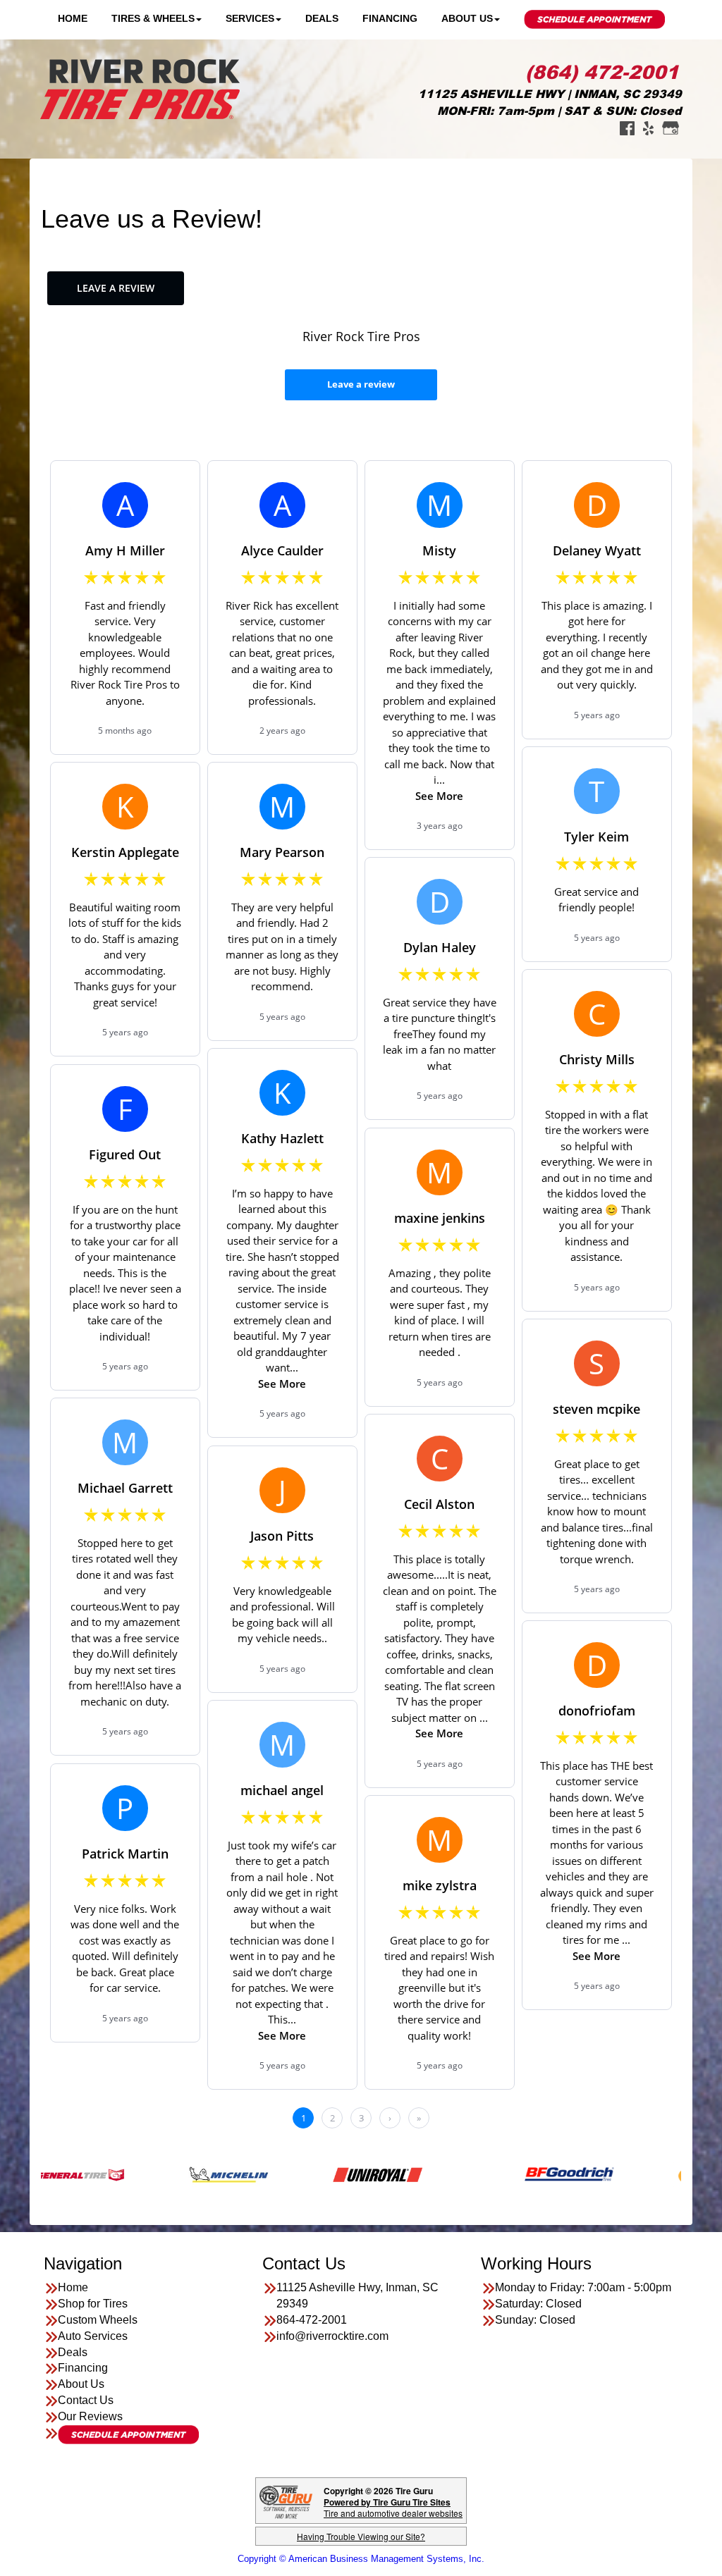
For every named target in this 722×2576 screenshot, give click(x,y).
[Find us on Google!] (671, 127)
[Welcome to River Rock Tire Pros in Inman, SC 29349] (140, 88)
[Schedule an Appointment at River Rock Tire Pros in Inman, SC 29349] (128, 2435)
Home (73, 18)
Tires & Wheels (153, 18)
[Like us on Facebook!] (627, 127)
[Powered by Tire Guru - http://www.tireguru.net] (286, 2501)
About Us (467, 18)
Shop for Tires (93, 2304)
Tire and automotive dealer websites (393, 2507)
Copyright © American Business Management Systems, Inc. (361, 2559)
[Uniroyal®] (310, 2174)
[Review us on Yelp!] (648, 127)
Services (250, 18)
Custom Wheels (98, 2320)
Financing (390, 18)
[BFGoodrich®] (502, 2174)
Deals (322, 18)
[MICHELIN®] (161, 2174)
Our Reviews (90, 2416)
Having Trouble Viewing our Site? (361, 2536)
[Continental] (650, 2174)
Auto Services (93, 2336)
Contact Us (86, 2400)
